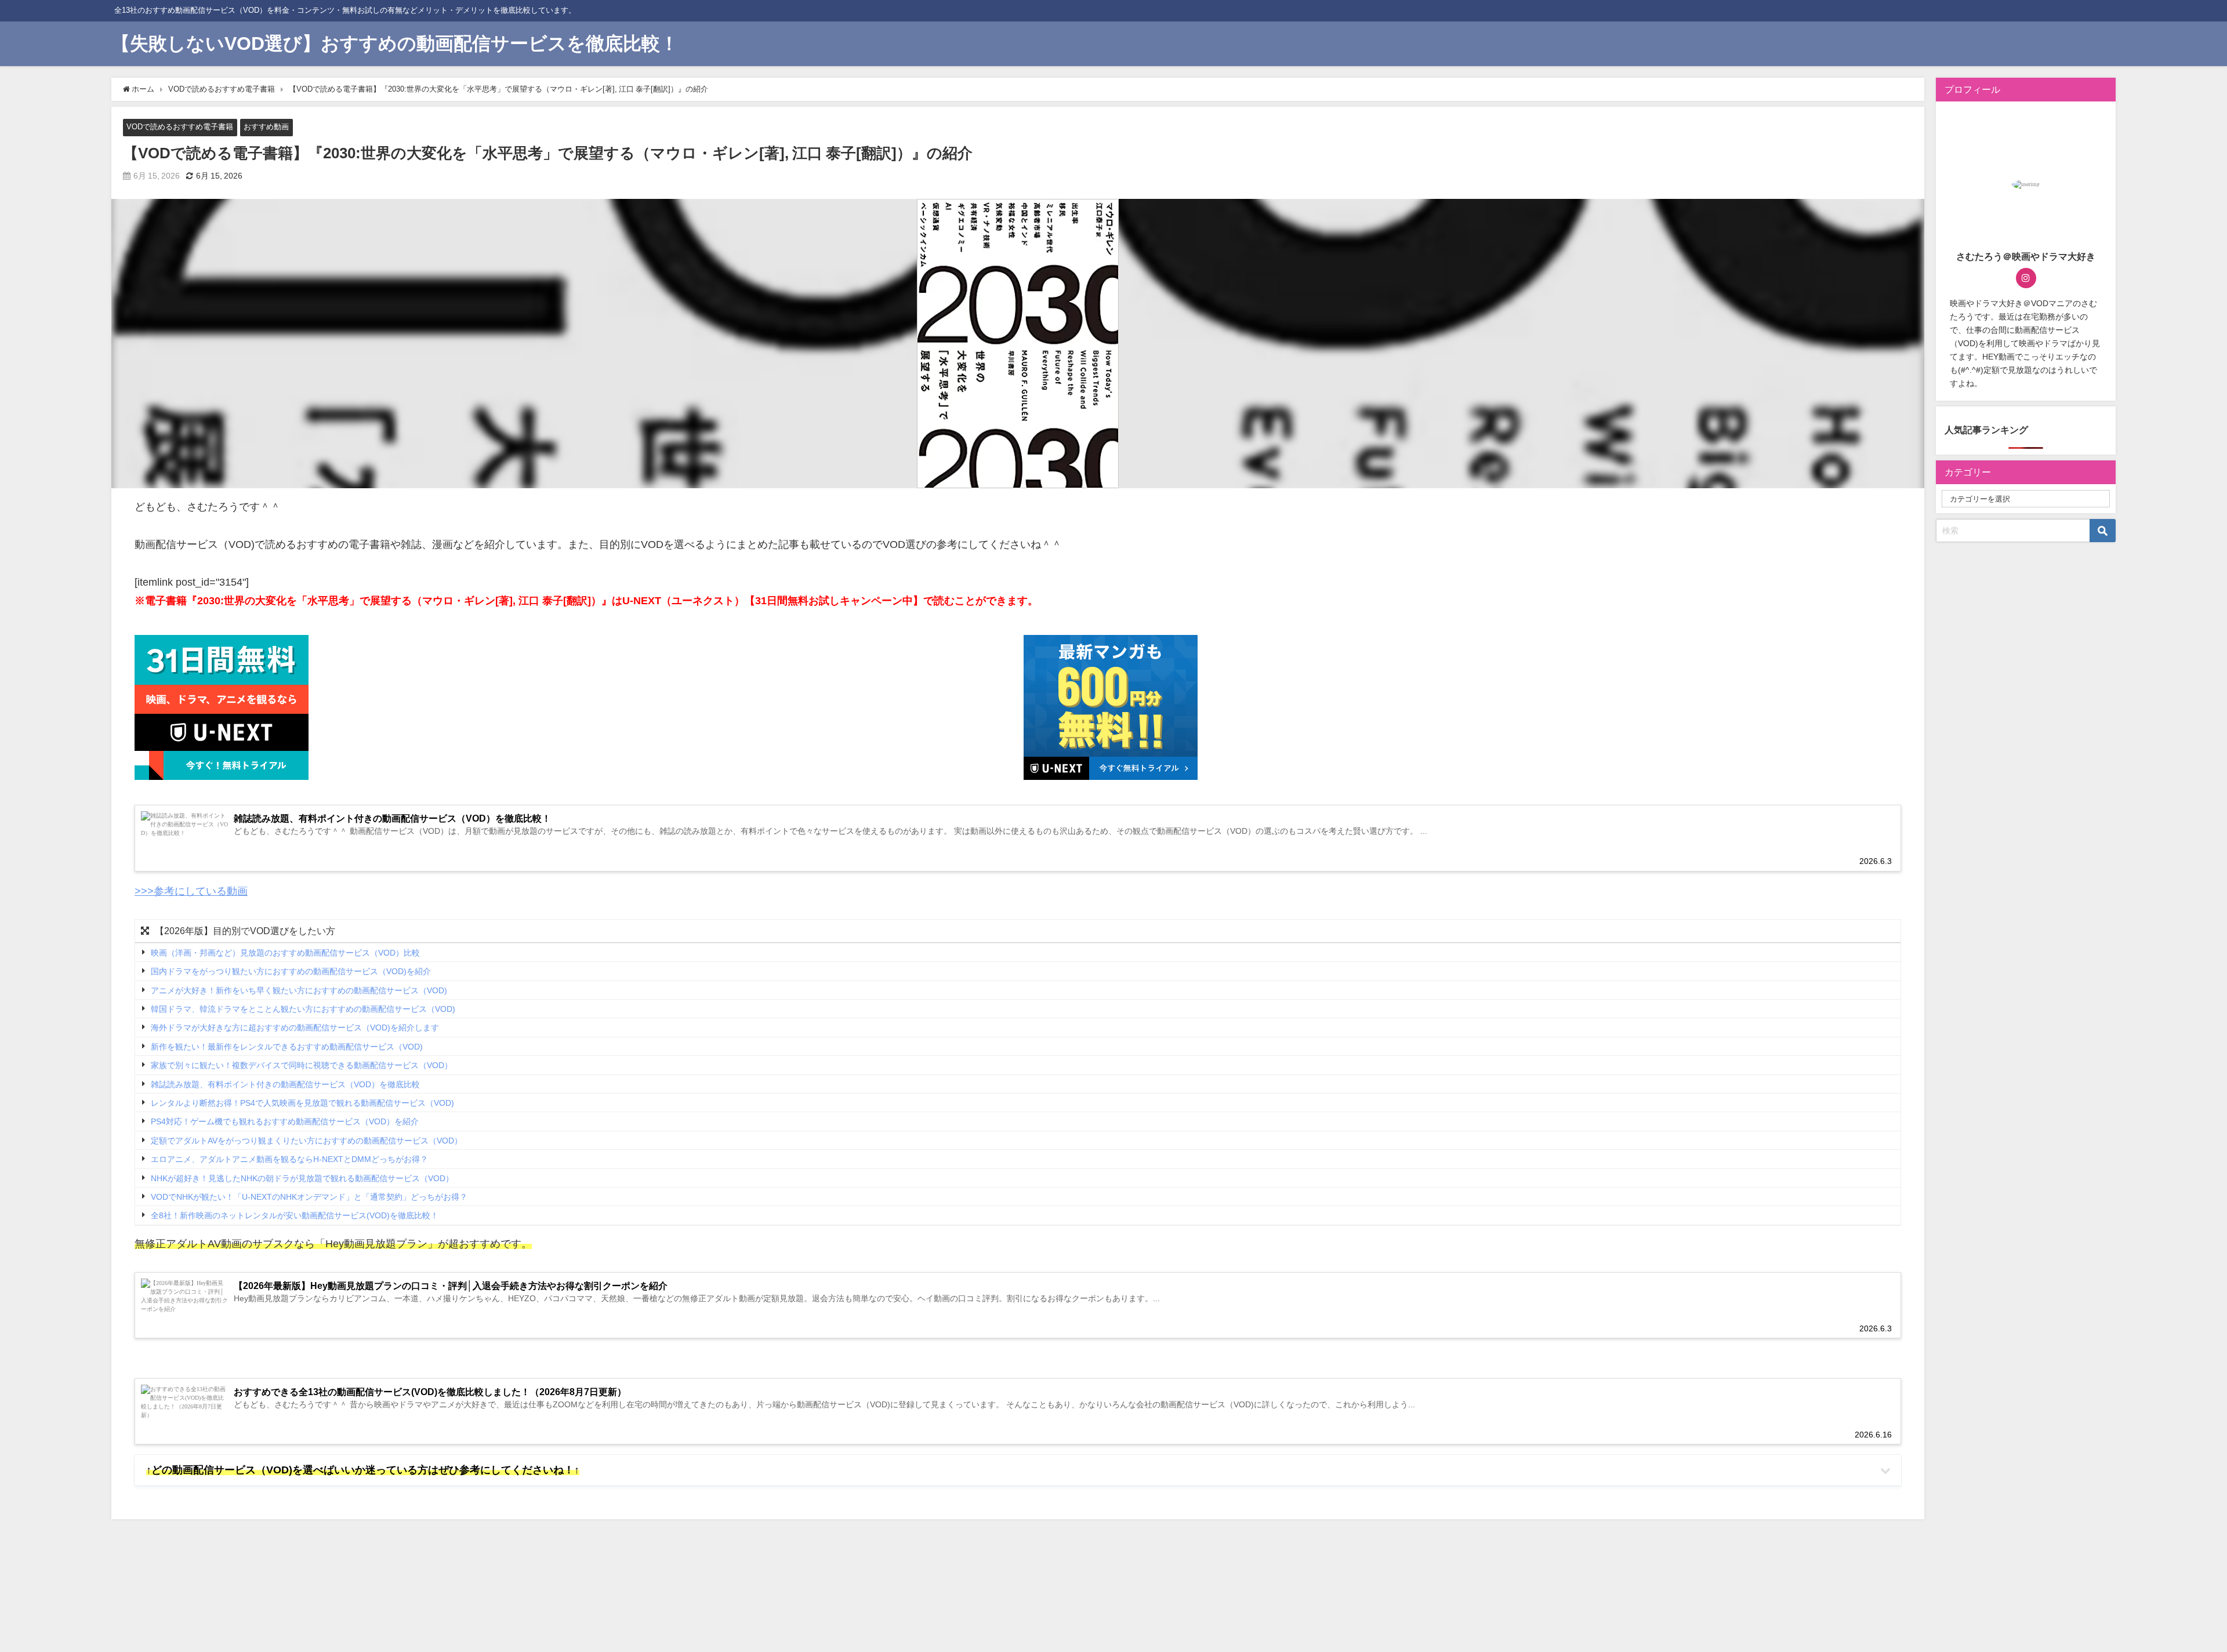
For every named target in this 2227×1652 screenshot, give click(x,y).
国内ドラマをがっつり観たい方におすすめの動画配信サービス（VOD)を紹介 (291, 971)
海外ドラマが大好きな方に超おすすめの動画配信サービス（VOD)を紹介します (295, 1028)
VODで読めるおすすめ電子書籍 (180, 127)
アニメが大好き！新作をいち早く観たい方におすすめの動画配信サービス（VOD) (299, 990)
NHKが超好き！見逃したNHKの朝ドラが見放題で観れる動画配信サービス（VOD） (302, 1178)
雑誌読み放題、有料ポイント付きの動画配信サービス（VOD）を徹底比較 (285, 1084)
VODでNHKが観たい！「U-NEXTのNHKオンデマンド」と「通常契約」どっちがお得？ (309, 1197)
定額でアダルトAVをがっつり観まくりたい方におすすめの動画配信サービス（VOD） (307, 1141)
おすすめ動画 (266, 127)
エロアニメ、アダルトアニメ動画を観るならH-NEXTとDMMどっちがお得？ (289, 1159)
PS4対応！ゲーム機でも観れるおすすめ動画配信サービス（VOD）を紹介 (285, 1122)
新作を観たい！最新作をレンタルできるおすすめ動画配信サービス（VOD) (287, 1047)
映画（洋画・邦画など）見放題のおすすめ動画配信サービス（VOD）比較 (285, 953)
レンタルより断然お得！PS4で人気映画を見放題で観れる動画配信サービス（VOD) (302, 1103)
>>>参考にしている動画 (191, 891)
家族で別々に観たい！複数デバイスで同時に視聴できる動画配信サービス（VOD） (302, 1065)
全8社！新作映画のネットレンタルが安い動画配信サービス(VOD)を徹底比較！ (295, 1216)
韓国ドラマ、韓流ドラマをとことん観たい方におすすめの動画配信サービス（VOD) (303, 1009)
